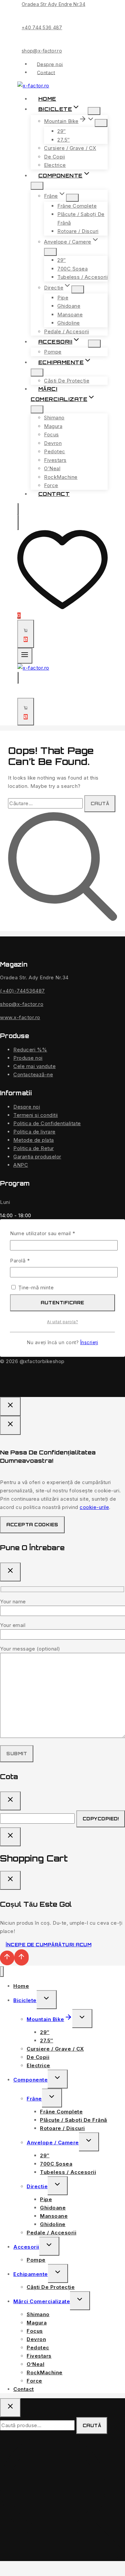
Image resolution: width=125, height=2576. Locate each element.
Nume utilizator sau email (55, 1233)
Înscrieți (89, 1342)
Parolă (33, 1260)
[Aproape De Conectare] (10, 1837)
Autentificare (62, 1303)
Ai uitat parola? (62, 1322)
